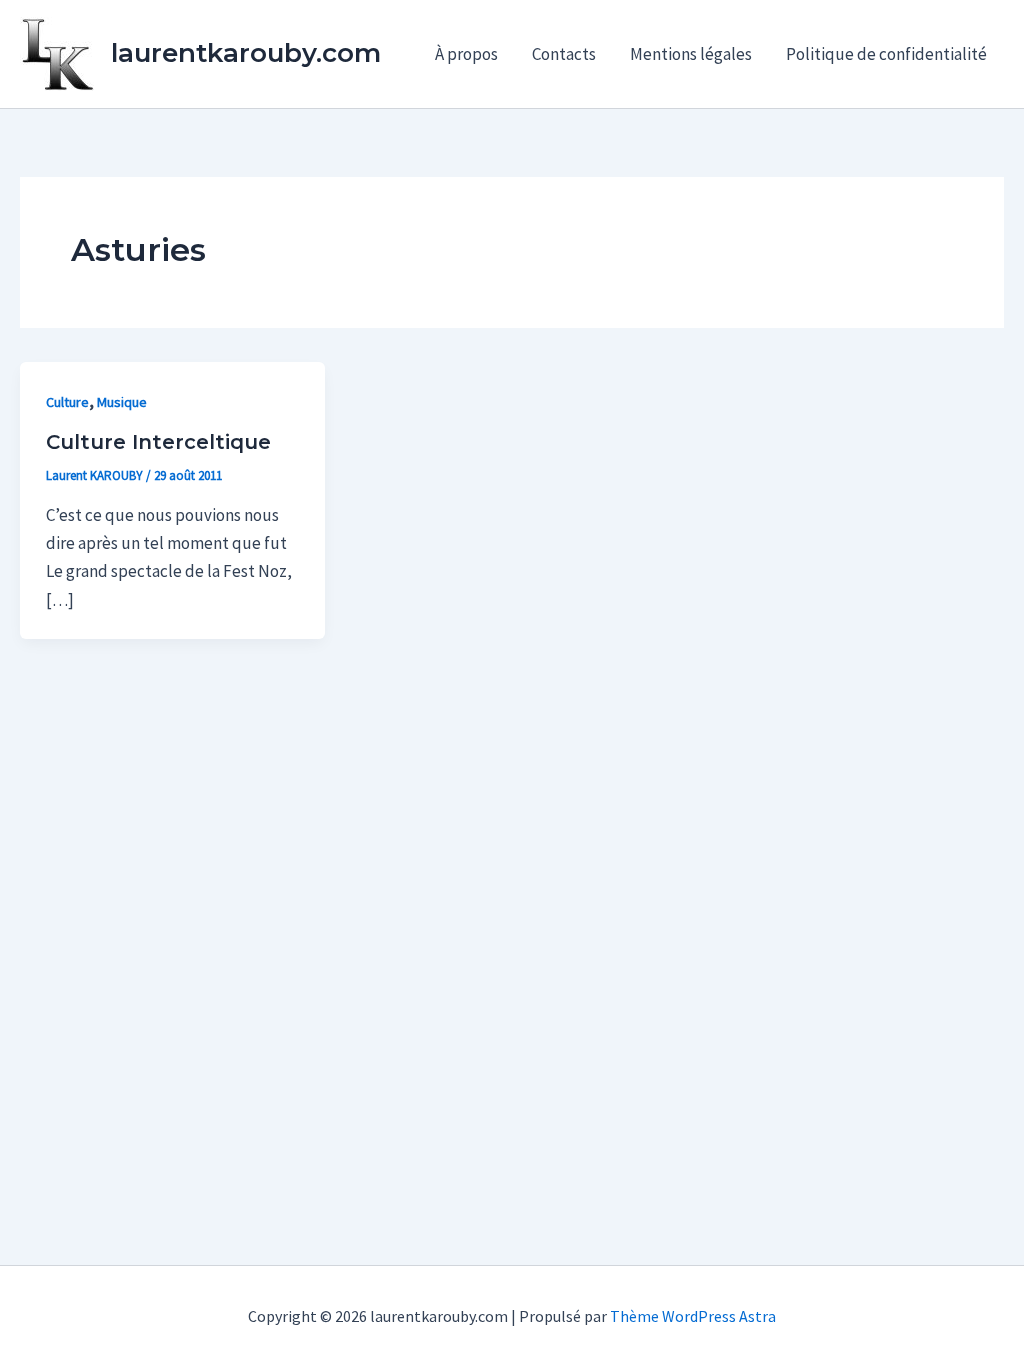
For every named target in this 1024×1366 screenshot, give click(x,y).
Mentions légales (691, 54)
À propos (466, 54)
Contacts (564, 54)
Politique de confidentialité (886, 54)
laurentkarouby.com (246, 53)
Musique (122, 402)
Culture (67, 402)
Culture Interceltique (158, 442)
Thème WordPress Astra (693, 1316)
